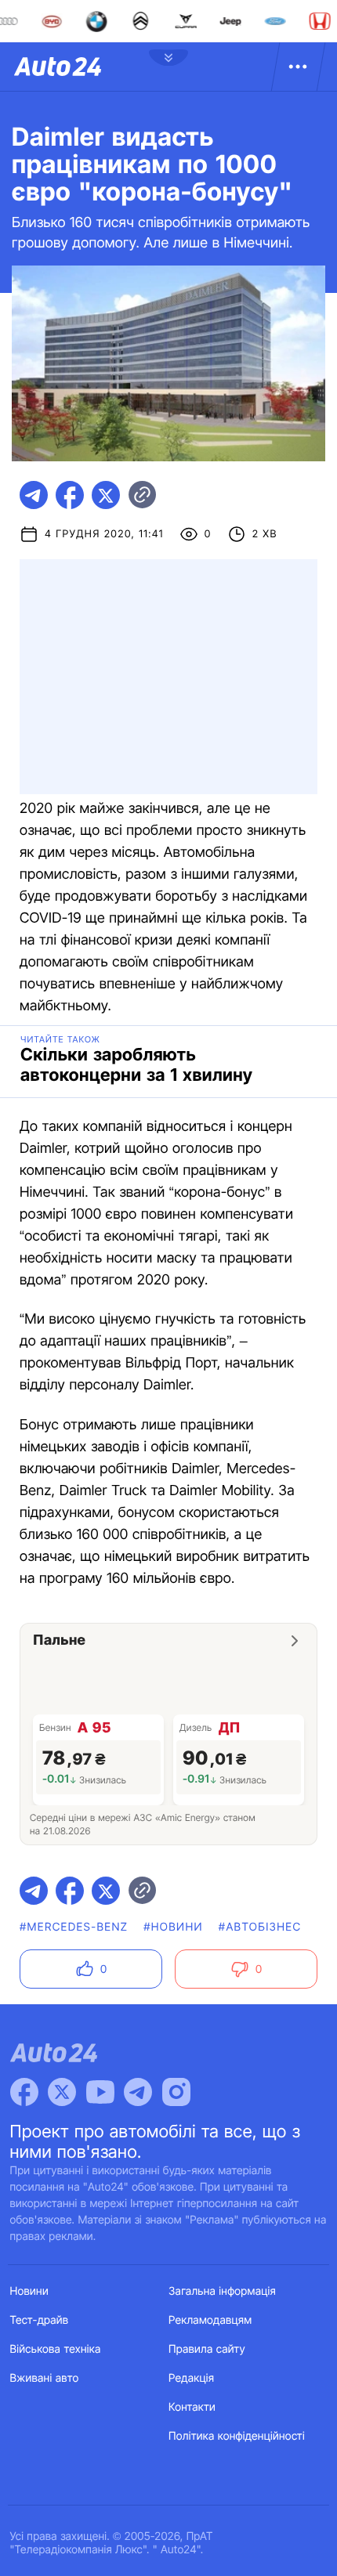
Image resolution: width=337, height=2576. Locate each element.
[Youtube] (100, 2092)
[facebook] (70, 495)
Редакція (191, 2378)
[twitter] (106, 495)
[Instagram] (176, 2092)
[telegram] (34, 495)
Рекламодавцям (210, 2320)
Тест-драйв (40, 2320)
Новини (29, 2291)
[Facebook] (24, 2092)
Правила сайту (207, 2349)
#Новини (173, 1927)
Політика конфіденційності (237, 2436)
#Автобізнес (260, 1927)
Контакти (192, 2407)
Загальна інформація (222, 2291)
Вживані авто (45, 2378)
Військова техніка (56, 2349)
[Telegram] (138, 2092)
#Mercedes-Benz (74, 1927)
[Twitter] (62, 2092)
